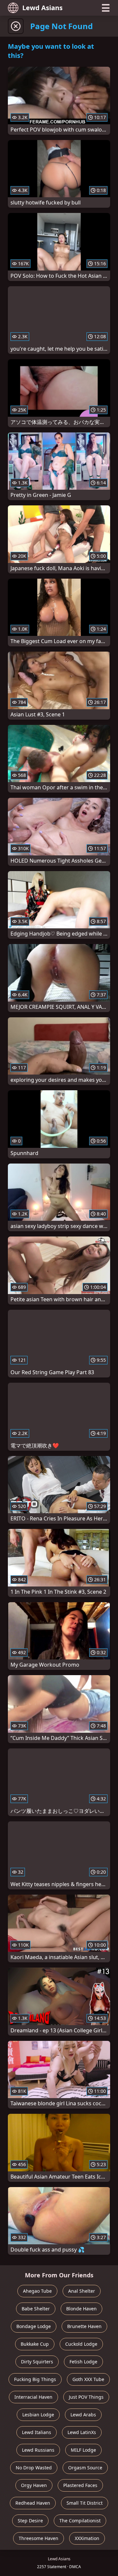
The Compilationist (80, 2521)
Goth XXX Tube (88, 2379)
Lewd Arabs (83, 2415)
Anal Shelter (82, 2291)
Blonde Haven (81, 2309)
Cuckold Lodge (81, 2344)
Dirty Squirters (37, 2362)
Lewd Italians (37, 2432)
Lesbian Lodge (38, 2415)
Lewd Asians (42, 8)
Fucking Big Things (35, 2379)
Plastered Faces (80, 2485)
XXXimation (87, 2538)
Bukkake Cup (35, 2344)
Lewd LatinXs (82, 2432)
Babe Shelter (36, 2309)
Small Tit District (85, 2503)
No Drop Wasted (34, 2468)
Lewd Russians (38, 2450)
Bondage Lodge (34, 2326)
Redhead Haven (33, 2503)
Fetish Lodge (83, 2362)
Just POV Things (86, 2397)
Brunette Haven (84, 2326)
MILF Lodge (83, 2450)
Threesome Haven (39, 2538)
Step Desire (30, 2521)
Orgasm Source (85, 2468)
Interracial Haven (33, 2397)
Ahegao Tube (37, 2291)
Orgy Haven (34, 2485)
